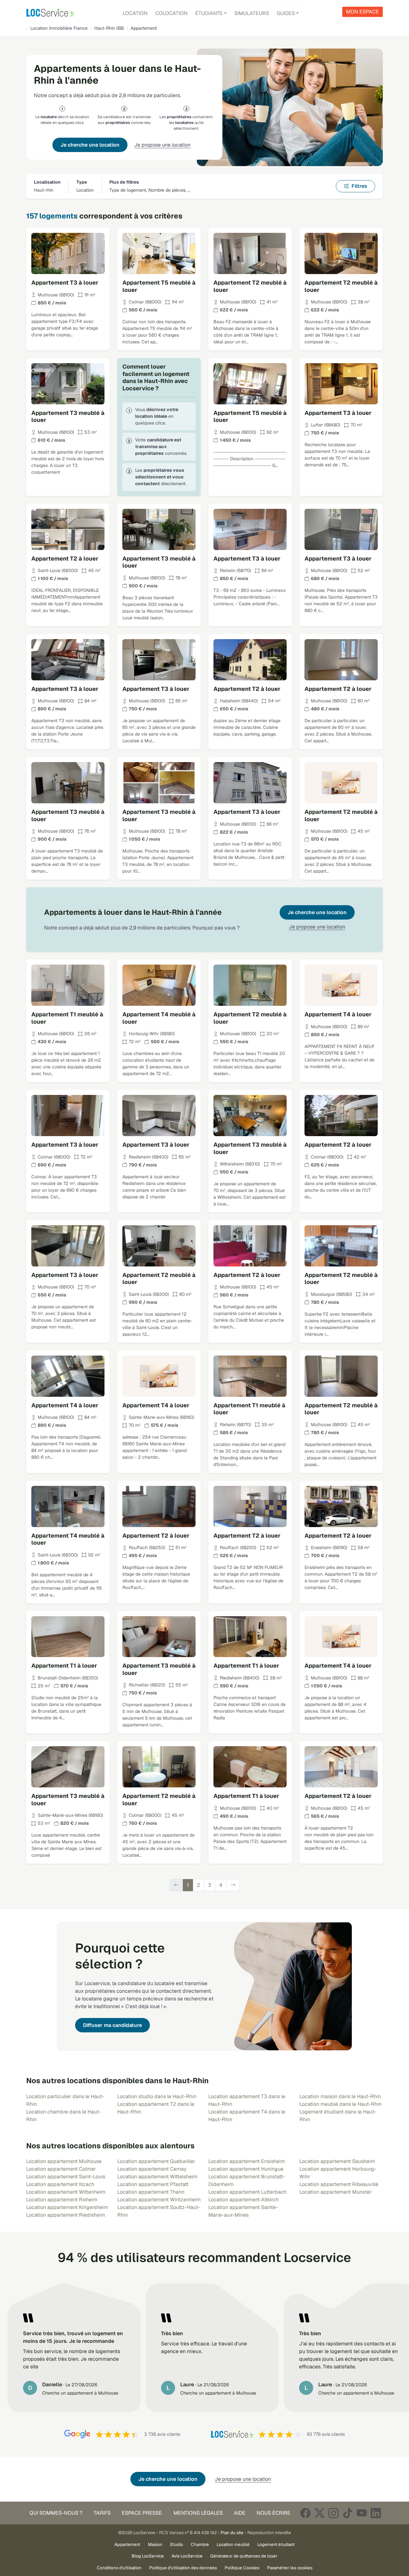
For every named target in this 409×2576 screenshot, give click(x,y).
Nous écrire (274, 2513)
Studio (177, 2544)
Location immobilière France (59, 28)
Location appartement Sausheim (337, 2161)
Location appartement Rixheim (62, 2200)
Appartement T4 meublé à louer (159, 1018)
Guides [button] (286, 13)
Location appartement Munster (336, 2192)
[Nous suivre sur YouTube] (362, 2513)
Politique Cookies (242, 2568)
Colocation (171, 13)
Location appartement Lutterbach (247, 2192)
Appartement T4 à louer (338, 1014)
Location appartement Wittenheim (66, 2192)
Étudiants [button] (209, 13)
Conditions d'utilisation (119, 2568)
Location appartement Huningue (246, 2169)
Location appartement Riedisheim (66, 2215)
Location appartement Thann (151, 2192)
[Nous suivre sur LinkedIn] (376, 2513)
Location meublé (233, 2544)
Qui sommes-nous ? (56, 2513)
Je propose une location (162, 145)
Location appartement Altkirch (243, 2200)
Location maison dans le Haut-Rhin (340, 2096)
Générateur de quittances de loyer (244, 2556)
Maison (155, 2544)
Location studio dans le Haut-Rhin (157, 2096)
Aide (240, 2513)
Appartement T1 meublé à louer (67, 1018)
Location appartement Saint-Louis (66, 2177)
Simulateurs (252, 13)
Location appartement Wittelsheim (157, 2177)
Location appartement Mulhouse (64, 2161)
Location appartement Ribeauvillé (339, 2184)
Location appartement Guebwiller (156, 2161)
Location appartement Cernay (152, 2169)
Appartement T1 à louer (64, 1666)
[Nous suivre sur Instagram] (334, 2513)
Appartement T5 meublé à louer (159, 286)
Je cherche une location (90, 145)
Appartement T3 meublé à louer (68, 417)
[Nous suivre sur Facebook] (305, 2513)
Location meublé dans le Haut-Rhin (340, 2104)
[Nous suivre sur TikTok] (348, 2513)
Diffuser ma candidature (112, 2025)
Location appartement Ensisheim (247, 2161)
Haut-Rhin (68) (109, 28)
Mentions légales (198, 2513)
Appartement (127, 2544)
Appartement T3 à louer (65, 283)
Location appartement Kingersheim (67, 2207)
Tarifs (102, 2513)
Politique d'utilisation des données (183, 2568)
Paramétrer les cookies (290, 2568)
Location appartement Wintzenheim (159, 2200)
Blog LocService (148, 2556)
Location (135, 13)
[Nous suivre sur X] (320, 2513)
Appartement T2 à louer (65, 558)
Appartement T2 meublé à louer (250, 286)
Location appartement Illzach (60, 2184)
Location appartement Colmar (61, 2169)
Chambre (200, 2544)
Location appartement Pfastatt (153, 2184)
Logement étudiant (276, 2544)
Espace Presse (142, 2513)
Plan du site (232, 2533)
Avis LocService (187, 2556)
